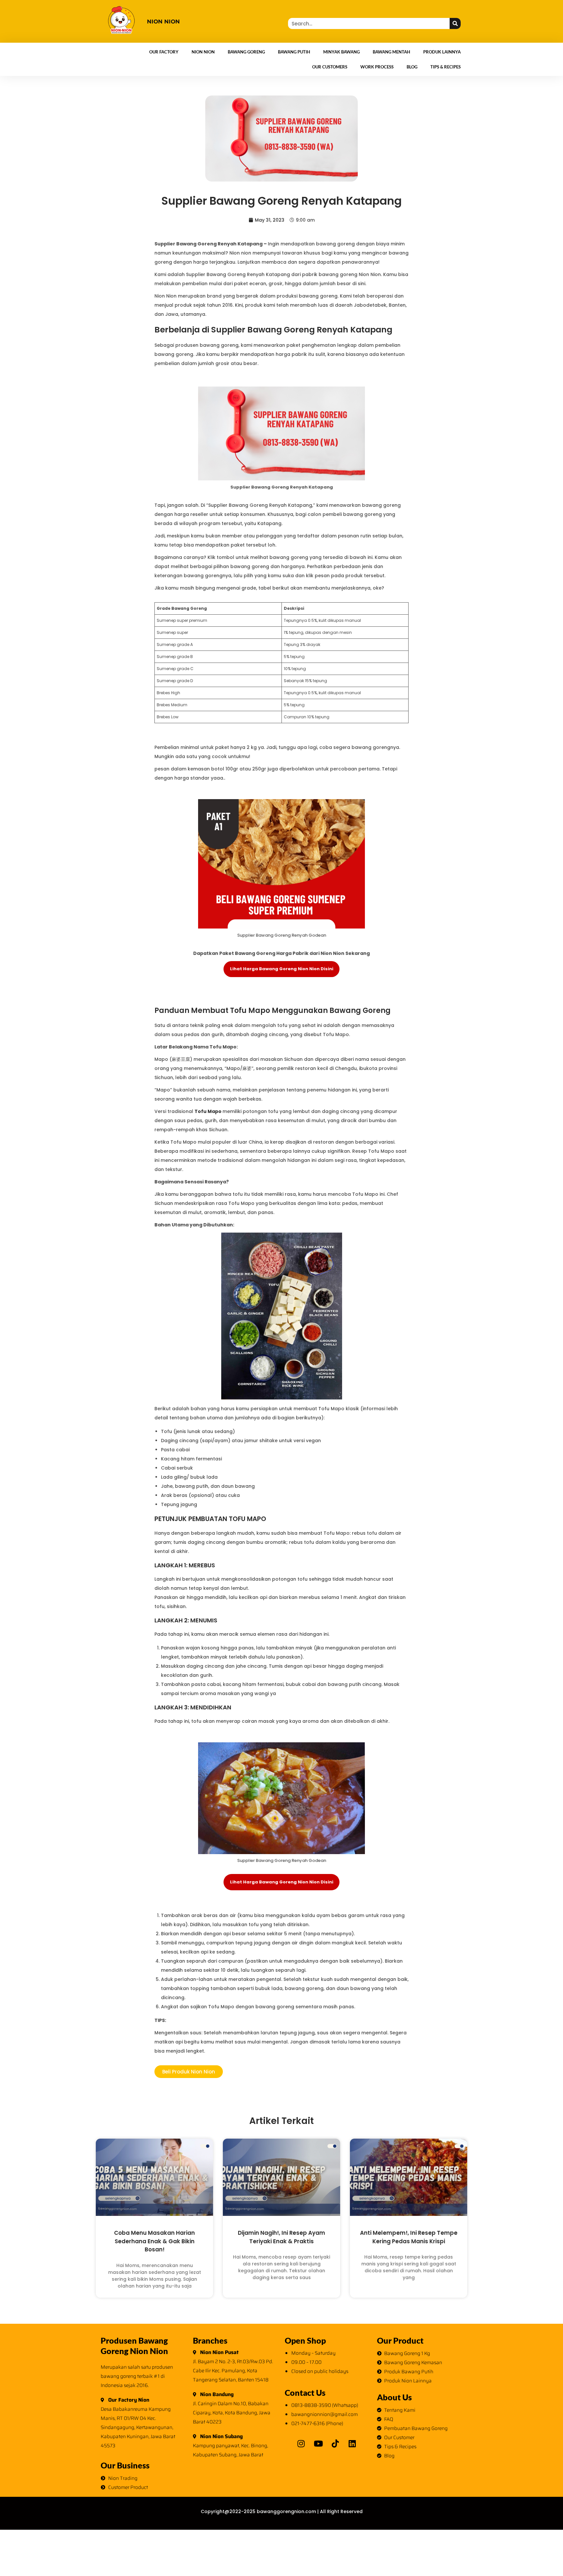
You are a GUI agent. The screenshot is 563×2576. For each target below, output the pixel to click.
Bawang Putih (294, 52)
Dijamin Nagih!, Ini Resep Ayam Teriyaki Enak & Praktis (281, 2237)
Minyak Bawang (341, 52)
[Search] (455, 23)
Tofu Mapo (209, 1111)
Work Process (377, 67)
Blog (412, 67)
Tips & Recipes (446, 67)
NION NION (203, 52)
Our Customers (330, 67)
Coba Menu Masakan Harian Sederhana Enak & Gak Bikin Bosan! (154, 2241)
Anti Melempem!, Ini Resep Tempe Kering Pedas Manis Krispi (409, 2237)
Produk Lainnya (442, 52)
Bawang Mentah (391, 52)
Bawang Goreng (246, 52)
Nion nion (163, 22)
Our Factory (164, 52)
